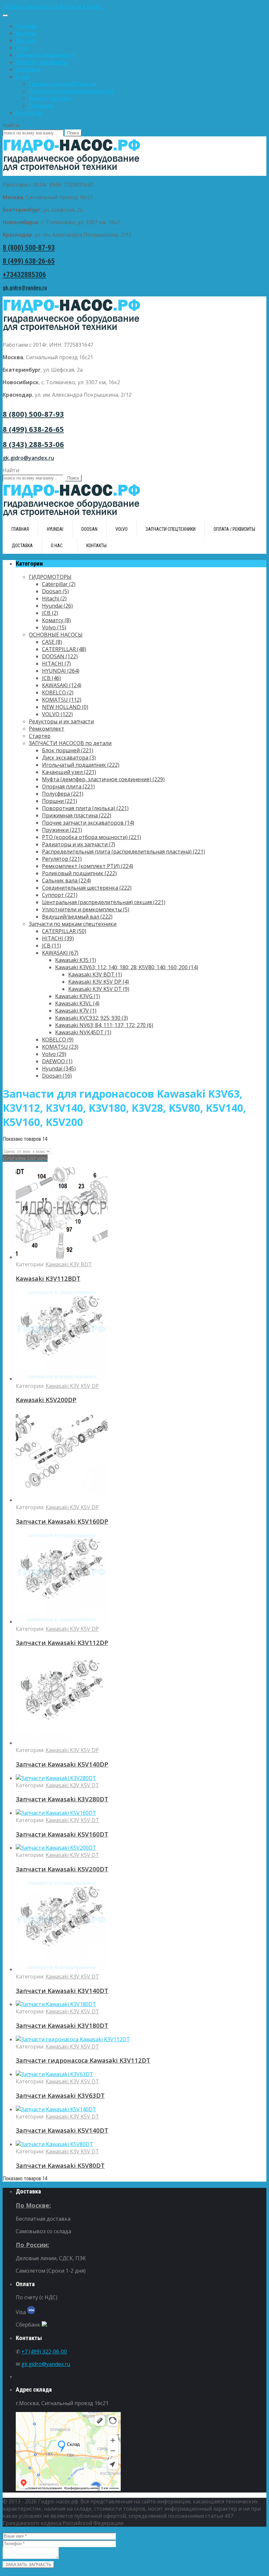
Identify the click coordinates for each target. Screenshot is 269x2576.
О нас (23, 77)
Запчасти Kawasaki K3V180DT (62, 2025)
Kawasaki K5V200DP (46, 1400)
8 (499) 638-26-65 (29, 261)
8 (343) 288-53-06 (33, 444)
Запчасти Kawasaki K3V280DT (62, 1799)
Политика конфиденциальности (71, 91)
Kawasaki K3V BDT (69, 1264)
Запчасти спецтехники (45, 55)
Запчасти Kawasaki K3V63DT (60, 2095)
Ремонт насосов (50, 98)
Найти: (11, 125)
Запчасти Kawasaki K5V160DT (62, 1834)
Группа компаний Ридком (62, 84)
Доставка (28, 69)
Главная (26, 26)
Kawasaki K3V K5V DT (72, 1785)
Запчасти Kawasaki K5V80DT (60, 2165)
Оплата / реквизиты (42, 62)
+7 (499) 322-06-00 (44, 2352)
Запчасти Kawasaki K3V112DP (62, 1642)
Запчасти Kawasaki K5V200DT (62, 1869)
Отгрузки (41, 105)
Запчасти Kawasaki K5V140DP (62, 1764)
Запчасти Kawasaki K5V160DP (62, 1521)
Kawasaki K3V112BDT (48, 1278)
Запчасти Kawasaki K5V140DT (62, 2130)
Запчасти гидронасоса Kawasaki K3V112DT (83, 2060)
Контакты (29, 113)
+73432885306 (24, 275)
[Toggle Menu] (5, 15)
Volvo (23, 48)
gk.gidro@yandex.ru (25, 288)
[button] (134, 6)
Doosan (25, 40)
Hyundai (26, 33)
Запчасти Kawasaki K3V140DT (62, 1991)
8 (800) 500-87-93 (29, 248)
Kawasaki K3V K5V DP (72, 1386)
